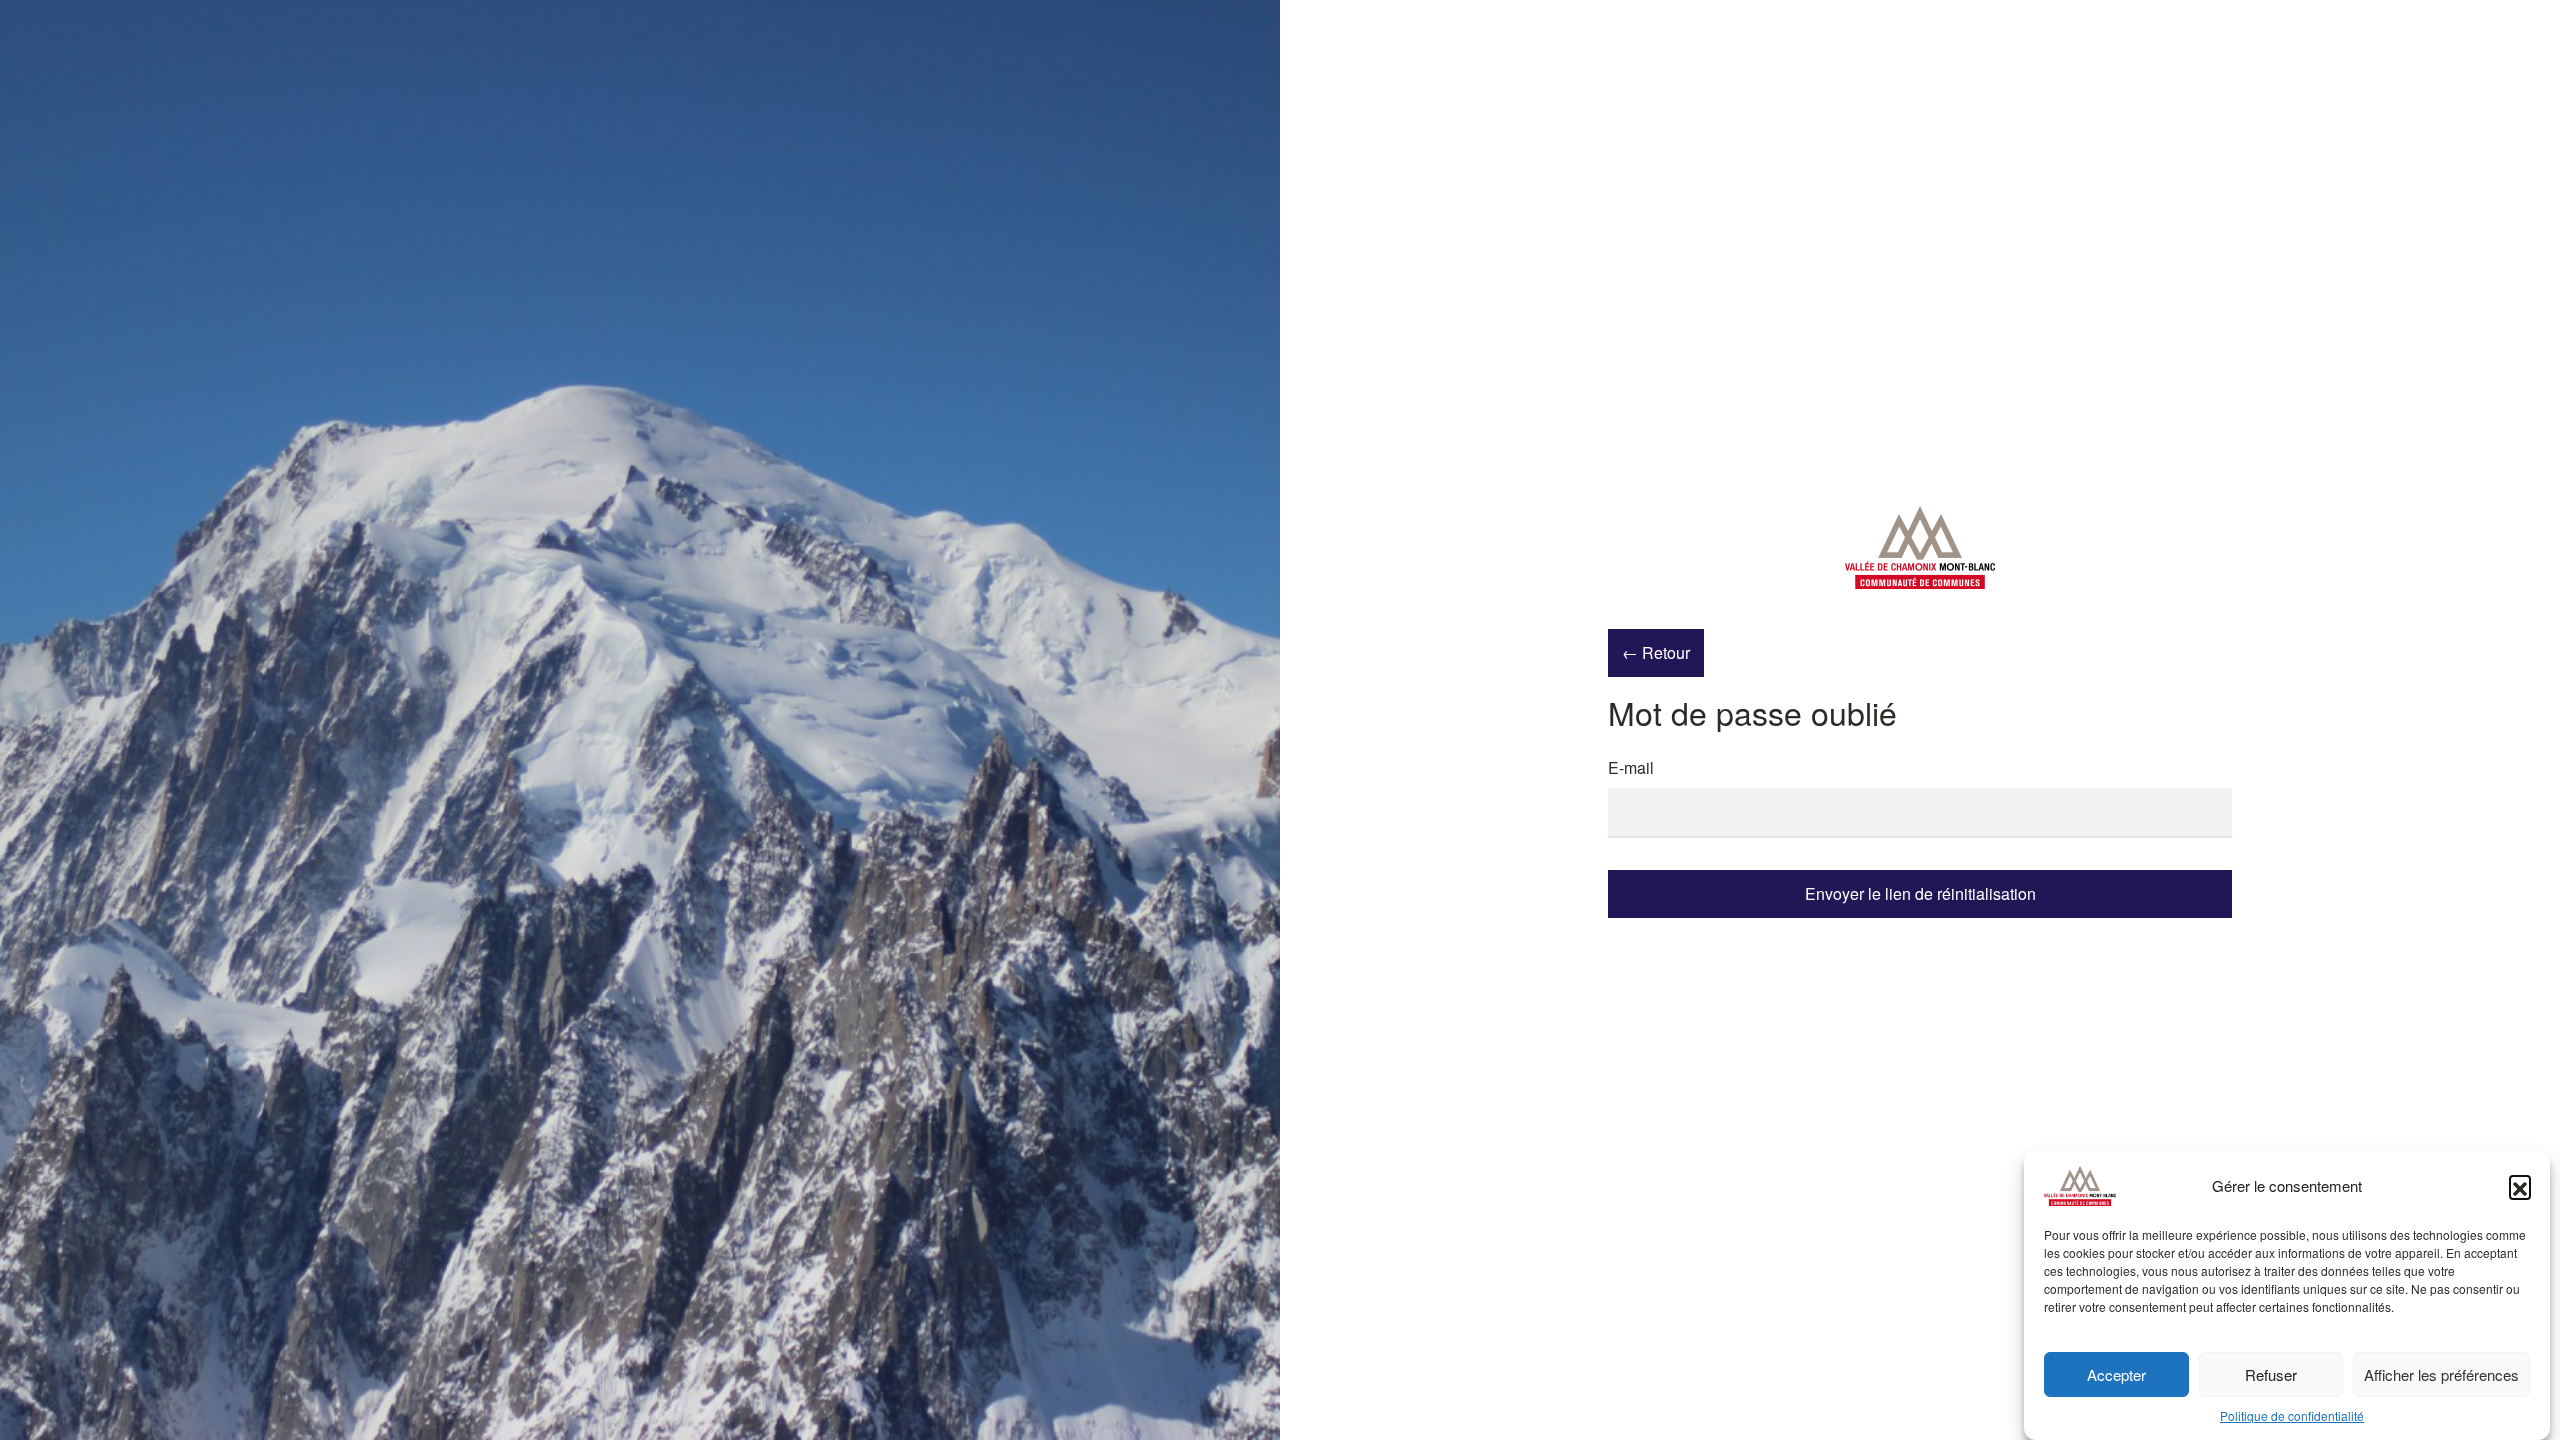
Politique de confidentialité (2292, 1415)
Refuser (2271, 1374)
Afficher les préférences (2441, 1374)
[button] (2520, 1186)
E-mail (1631, 767)
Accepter (2116, 1374)
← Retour (1656, 652)
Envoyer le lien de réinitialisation (1920, 893)
